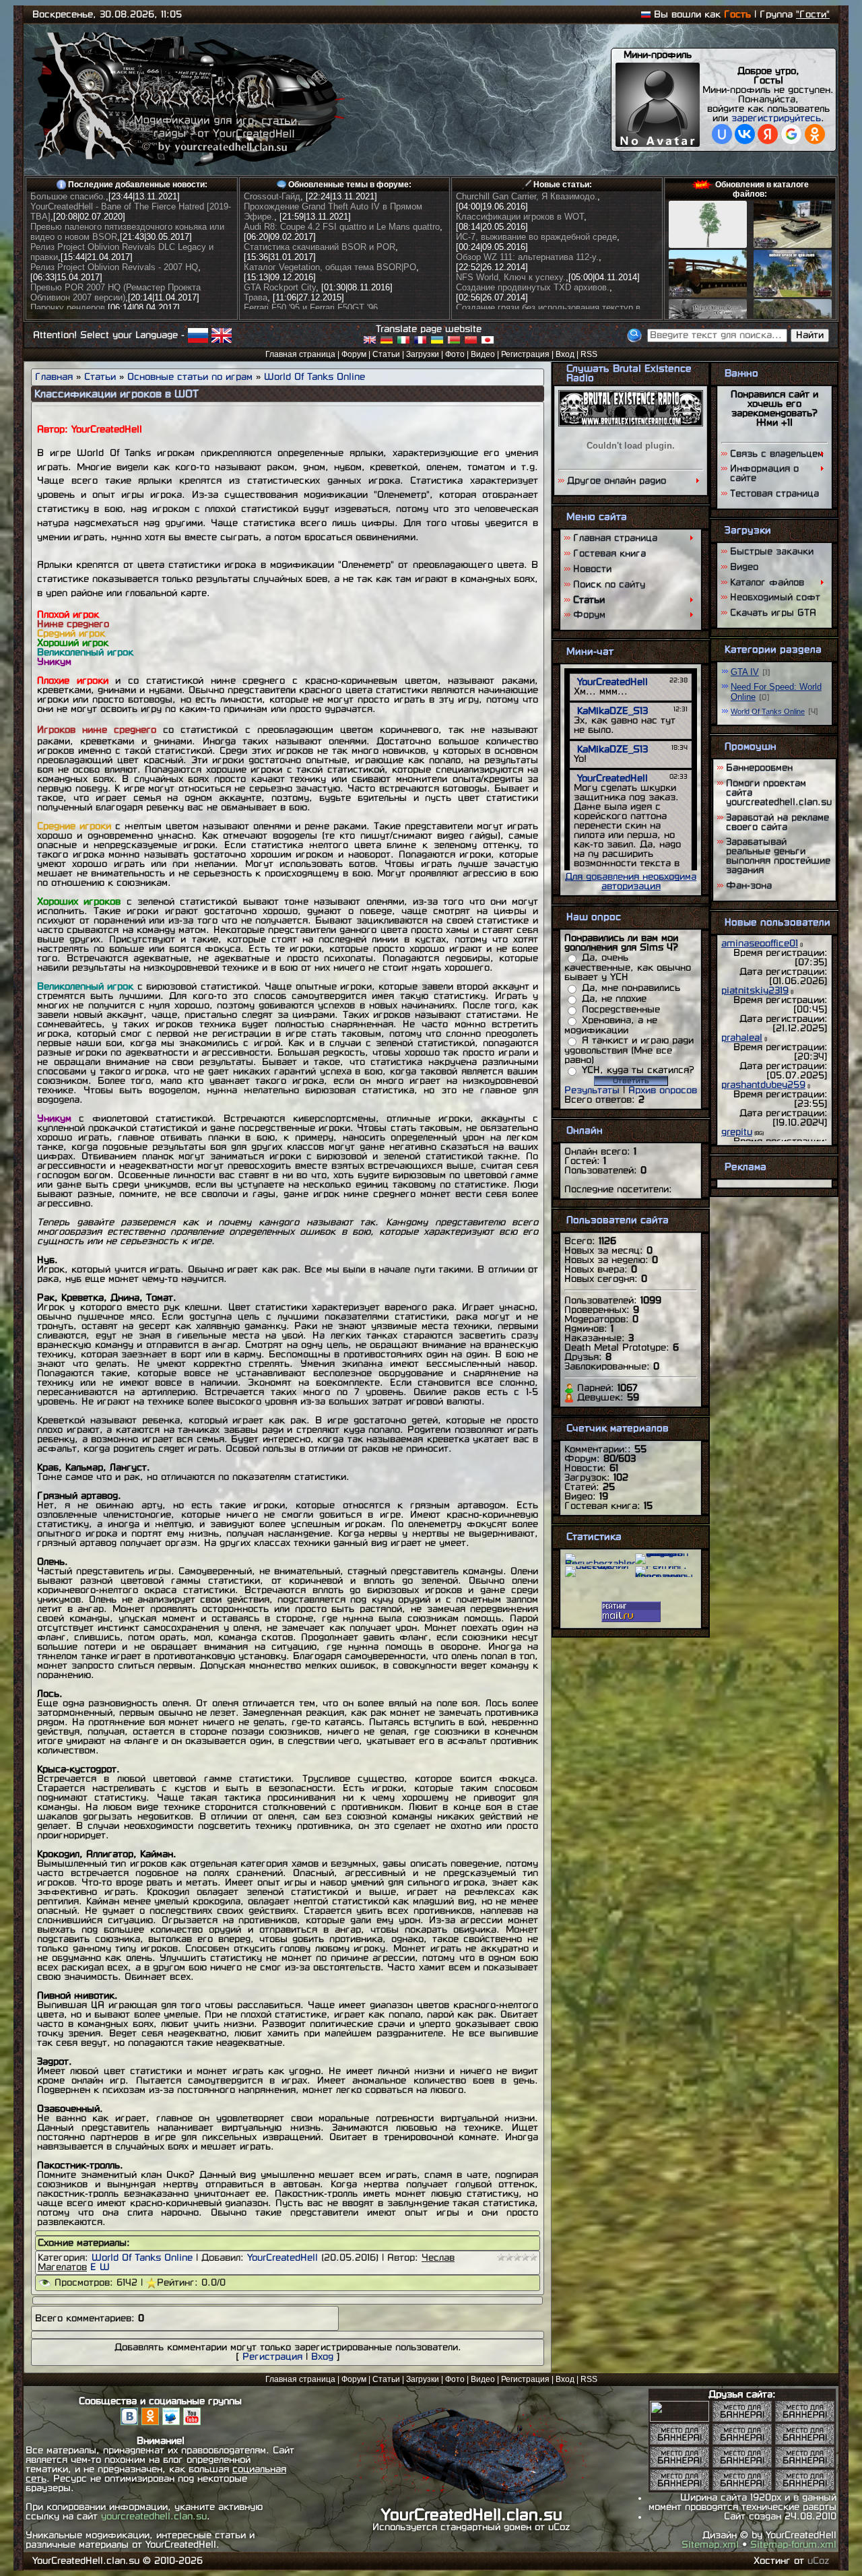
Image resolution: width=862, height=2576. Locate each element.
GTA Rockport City (280, 287)
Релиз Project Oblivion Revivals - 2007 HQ (114, 267)
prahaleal (742, 1038)
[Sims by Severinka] (679, 2419)
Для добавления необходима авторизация (631, 881)
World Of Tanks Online (314, 377)
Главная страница (300, 354)
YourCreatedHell (283, 2258)
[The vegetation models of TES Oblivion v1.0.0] (708, 245)
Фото (455, 354)
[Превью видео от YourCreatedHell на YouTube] (192, 2422)
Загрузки (423, 354)
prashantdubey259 (763, 1085)
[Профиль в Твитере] (173, 2422)
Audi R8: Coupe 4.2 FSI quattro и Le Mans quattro (342, 227)
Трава (256, 297)
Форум (354, 354)
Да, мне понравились (631, 988)
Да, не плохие (614, 999)
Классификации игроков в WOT (520, 217)
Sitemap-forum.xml (793, 2545)
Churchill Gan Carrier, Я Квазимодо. (527, 196)
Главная (54, 377)
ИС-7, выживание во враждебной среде (536, 237)
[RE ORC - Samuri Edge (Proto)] (708, 294)
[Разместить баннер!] (742, 2419)
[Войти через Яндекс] (768, 134)
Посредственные (621, 1009)
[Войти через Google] (791, 134)
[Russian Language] (198, 334)
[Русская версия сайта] (646, 14)
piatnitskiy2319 (755, 991)
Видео (483, 354)
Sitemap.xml (710, 2545)
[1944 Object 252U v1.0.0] (793, 245)
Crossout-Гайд (272, 196)
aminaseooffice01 (760, 943)
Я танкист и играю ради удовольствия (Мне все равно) (629, 1050)
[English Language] (222, 334)
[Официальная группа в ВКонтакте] (129, 2422)
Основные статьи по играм (190, 377)
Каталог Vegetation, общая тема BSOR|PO (330, 267)
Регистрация (525, 354)
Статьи (386, 354)
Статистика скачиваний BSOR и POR (320, 247)
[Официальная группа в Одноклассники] (150, 2422)
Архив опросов (663, 1090)
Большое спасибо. (68, 196)
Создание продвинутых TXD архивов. (533, 287)
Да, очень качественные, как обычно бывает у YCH (628, 967)
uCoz (819, 2561)
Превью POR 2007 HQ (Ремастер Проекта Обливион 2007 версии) (115, 292)
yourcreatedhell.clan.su (154, 2516)
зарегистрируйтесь (776, 118)
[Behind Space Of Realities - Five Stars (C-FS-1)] (793, 294)
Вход (565, 354)
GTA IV (745, 672)
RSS (589, 354)
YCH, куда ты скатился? (638, 1070)
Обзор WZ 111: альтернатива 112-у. (527, 257)
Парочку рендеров (68, 308)
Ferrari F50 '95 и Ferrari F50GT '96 (311, 308)
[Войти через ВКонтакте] (745, 134)
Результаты (592, 1090)
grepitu (737, 1132)
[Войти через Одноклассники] (815, 134)
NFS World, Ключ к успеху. (511, 277)
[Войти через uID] (722, 134)
